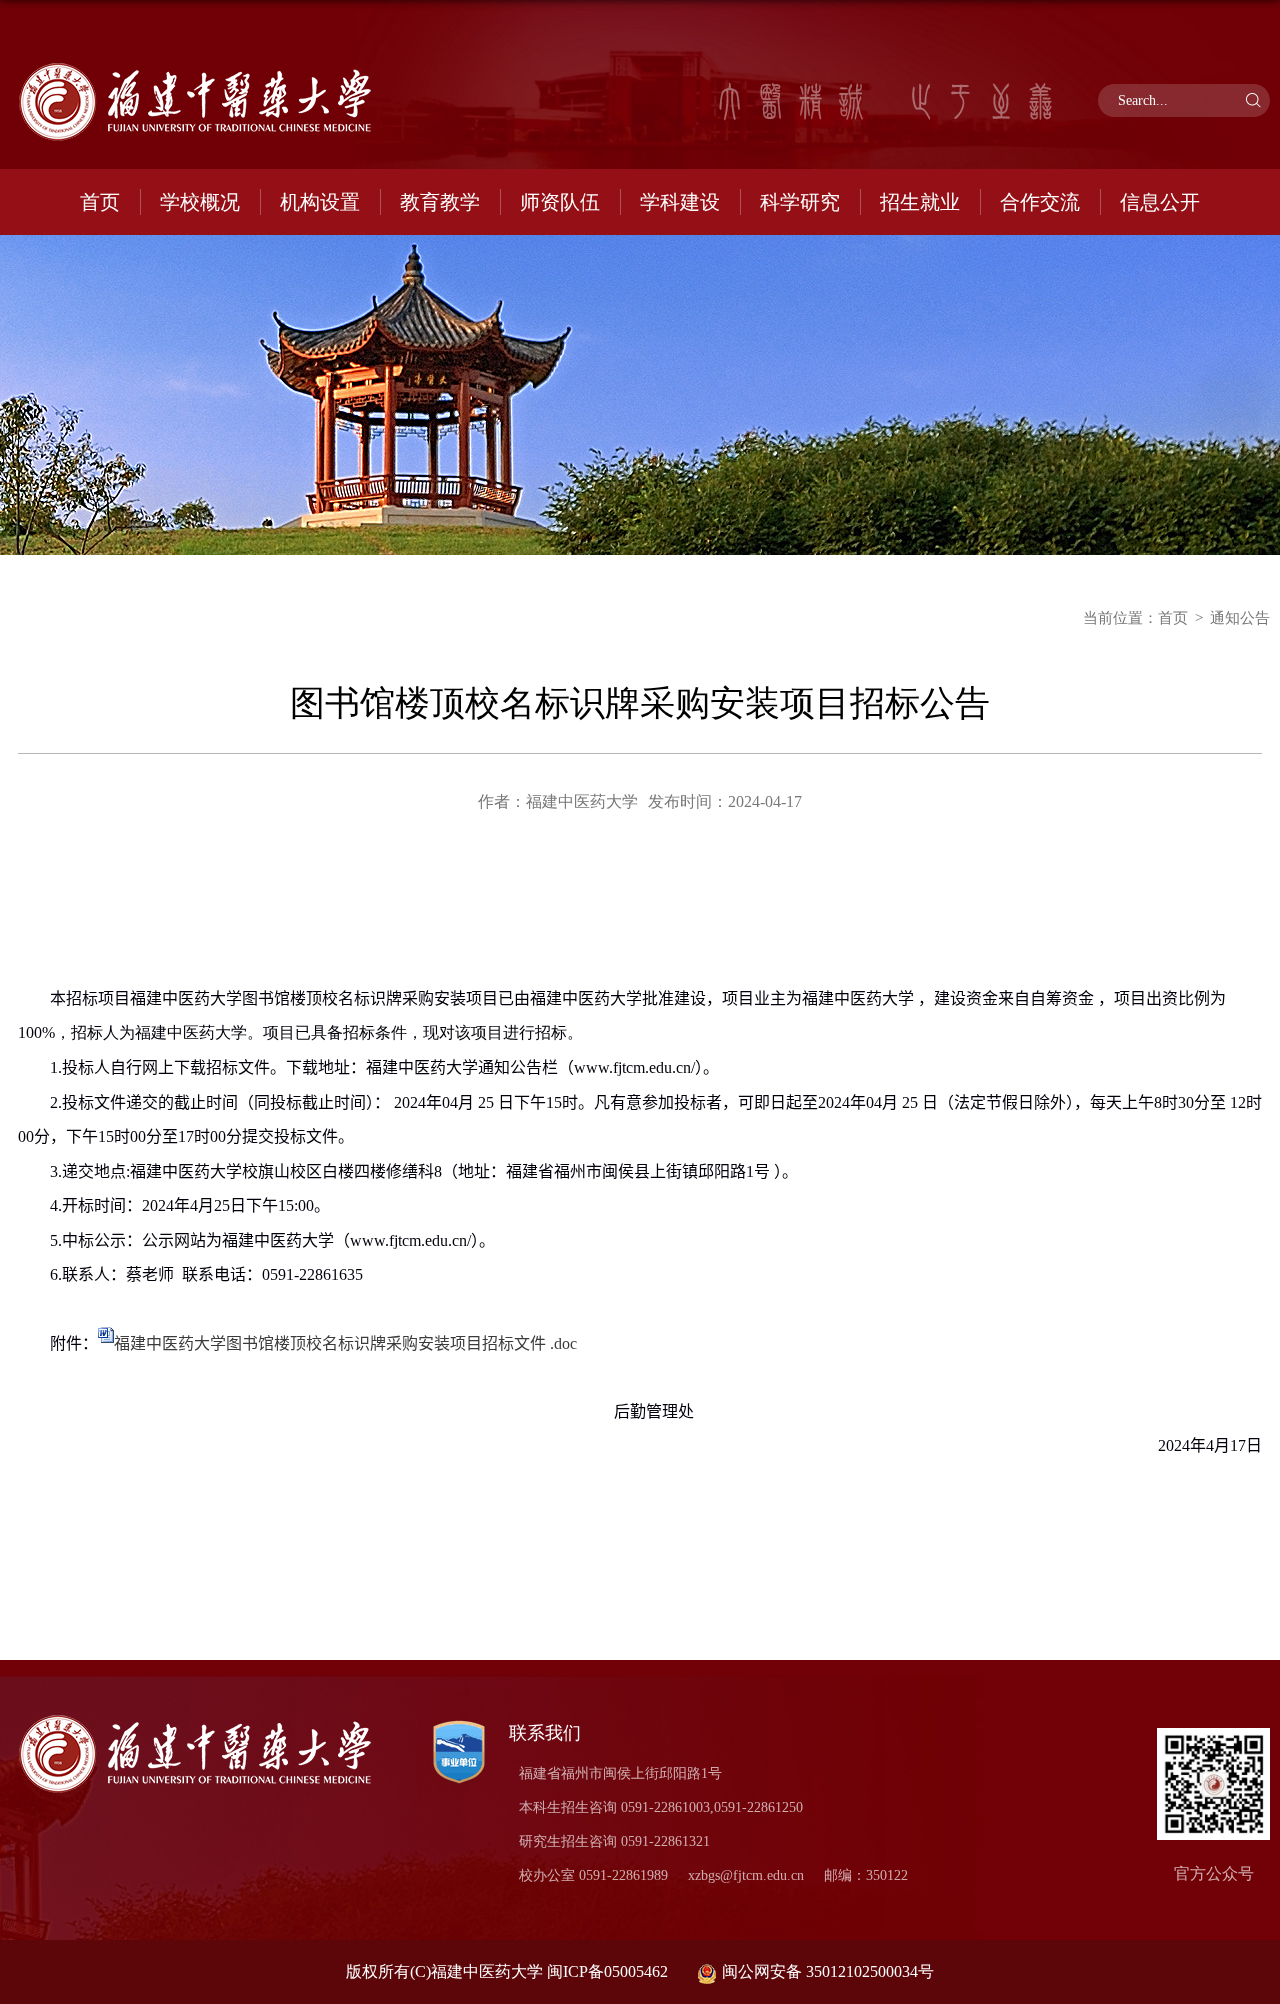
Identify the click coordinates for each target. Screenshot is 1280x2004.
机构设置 (320, 202)
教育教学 (440, 202)
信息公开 (1160, 202)
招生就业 (920, 202)
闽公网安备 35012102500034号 (828, 1971)
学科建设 (680, 202)
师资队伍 (560, 202)
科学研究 (800, 202)
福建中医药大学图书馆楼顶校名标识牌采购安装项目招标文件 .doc (345, 1343)
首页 (100, 202)
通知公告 (1240, 618)
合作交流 (1040, 202)
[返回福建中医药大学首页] (210, 102)
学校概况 (200, 202)
